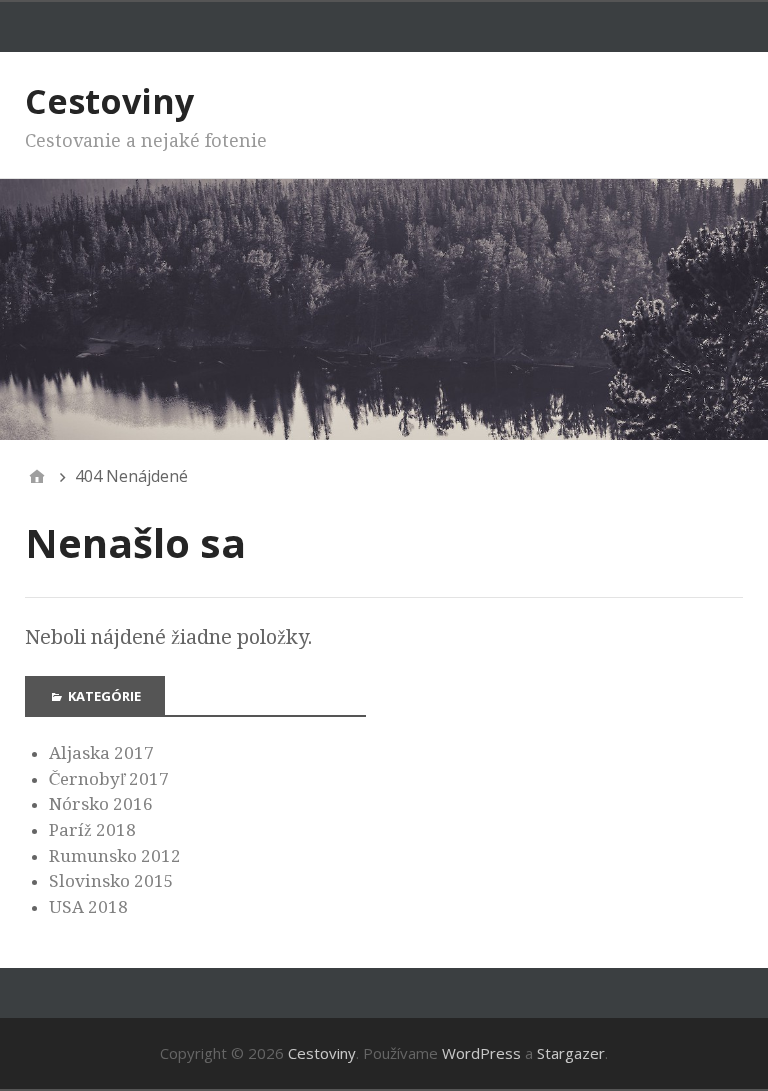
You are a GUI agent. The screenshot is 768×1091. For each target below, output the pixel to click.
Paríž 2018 (92, 830)
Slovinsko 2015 (111, 881)
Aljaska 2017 (101, 753)
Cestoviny (109, 101)
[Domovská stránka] (37, 476)
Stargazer (571, 1053)
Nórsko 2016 (101, 804)
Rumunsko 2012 (115, 856)
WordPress (481, 1053)
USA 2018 (88, 907)
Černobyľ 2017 (109, 779)
